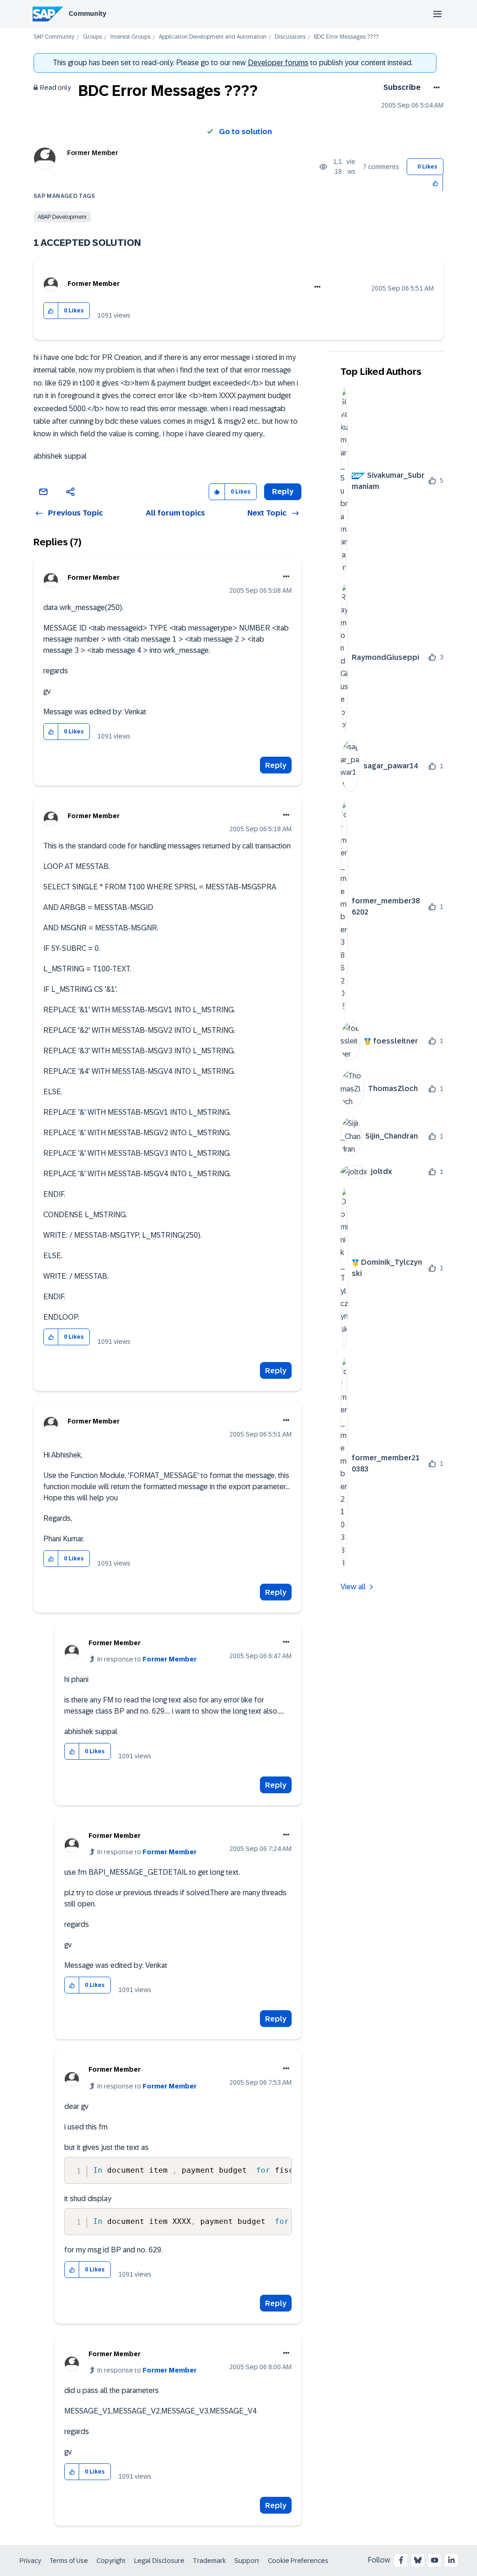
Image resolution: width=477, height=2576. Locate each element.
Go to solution (245, 132)
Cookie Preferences (298, 2561)
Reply (276, 765)
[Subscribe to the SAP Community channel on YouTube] (435, 2560)
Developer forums (278, 63)
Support (247, 2561)
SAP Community (54, 37)
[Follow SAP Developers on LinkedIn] (451, 2560)
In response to (147, 1659)
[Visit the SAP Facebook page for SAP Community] (401, 2560)
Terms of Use (69, 2561)
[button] (436, 183)
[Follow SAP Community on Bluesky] (418, 2560)
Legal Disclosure (159, 2561)
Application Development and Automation (213, 37)
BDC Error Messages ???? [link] (346, 37)
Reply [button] (283, 491)
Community (87, 14)
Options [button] (435, 88)
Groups (92, 37)
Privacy (30, 2561)
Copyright (111, 2561)
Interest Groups (130, 37)
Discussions (290, 37)
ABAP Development (62, 217)
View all (353, 1587)
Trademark (209, 2561)
